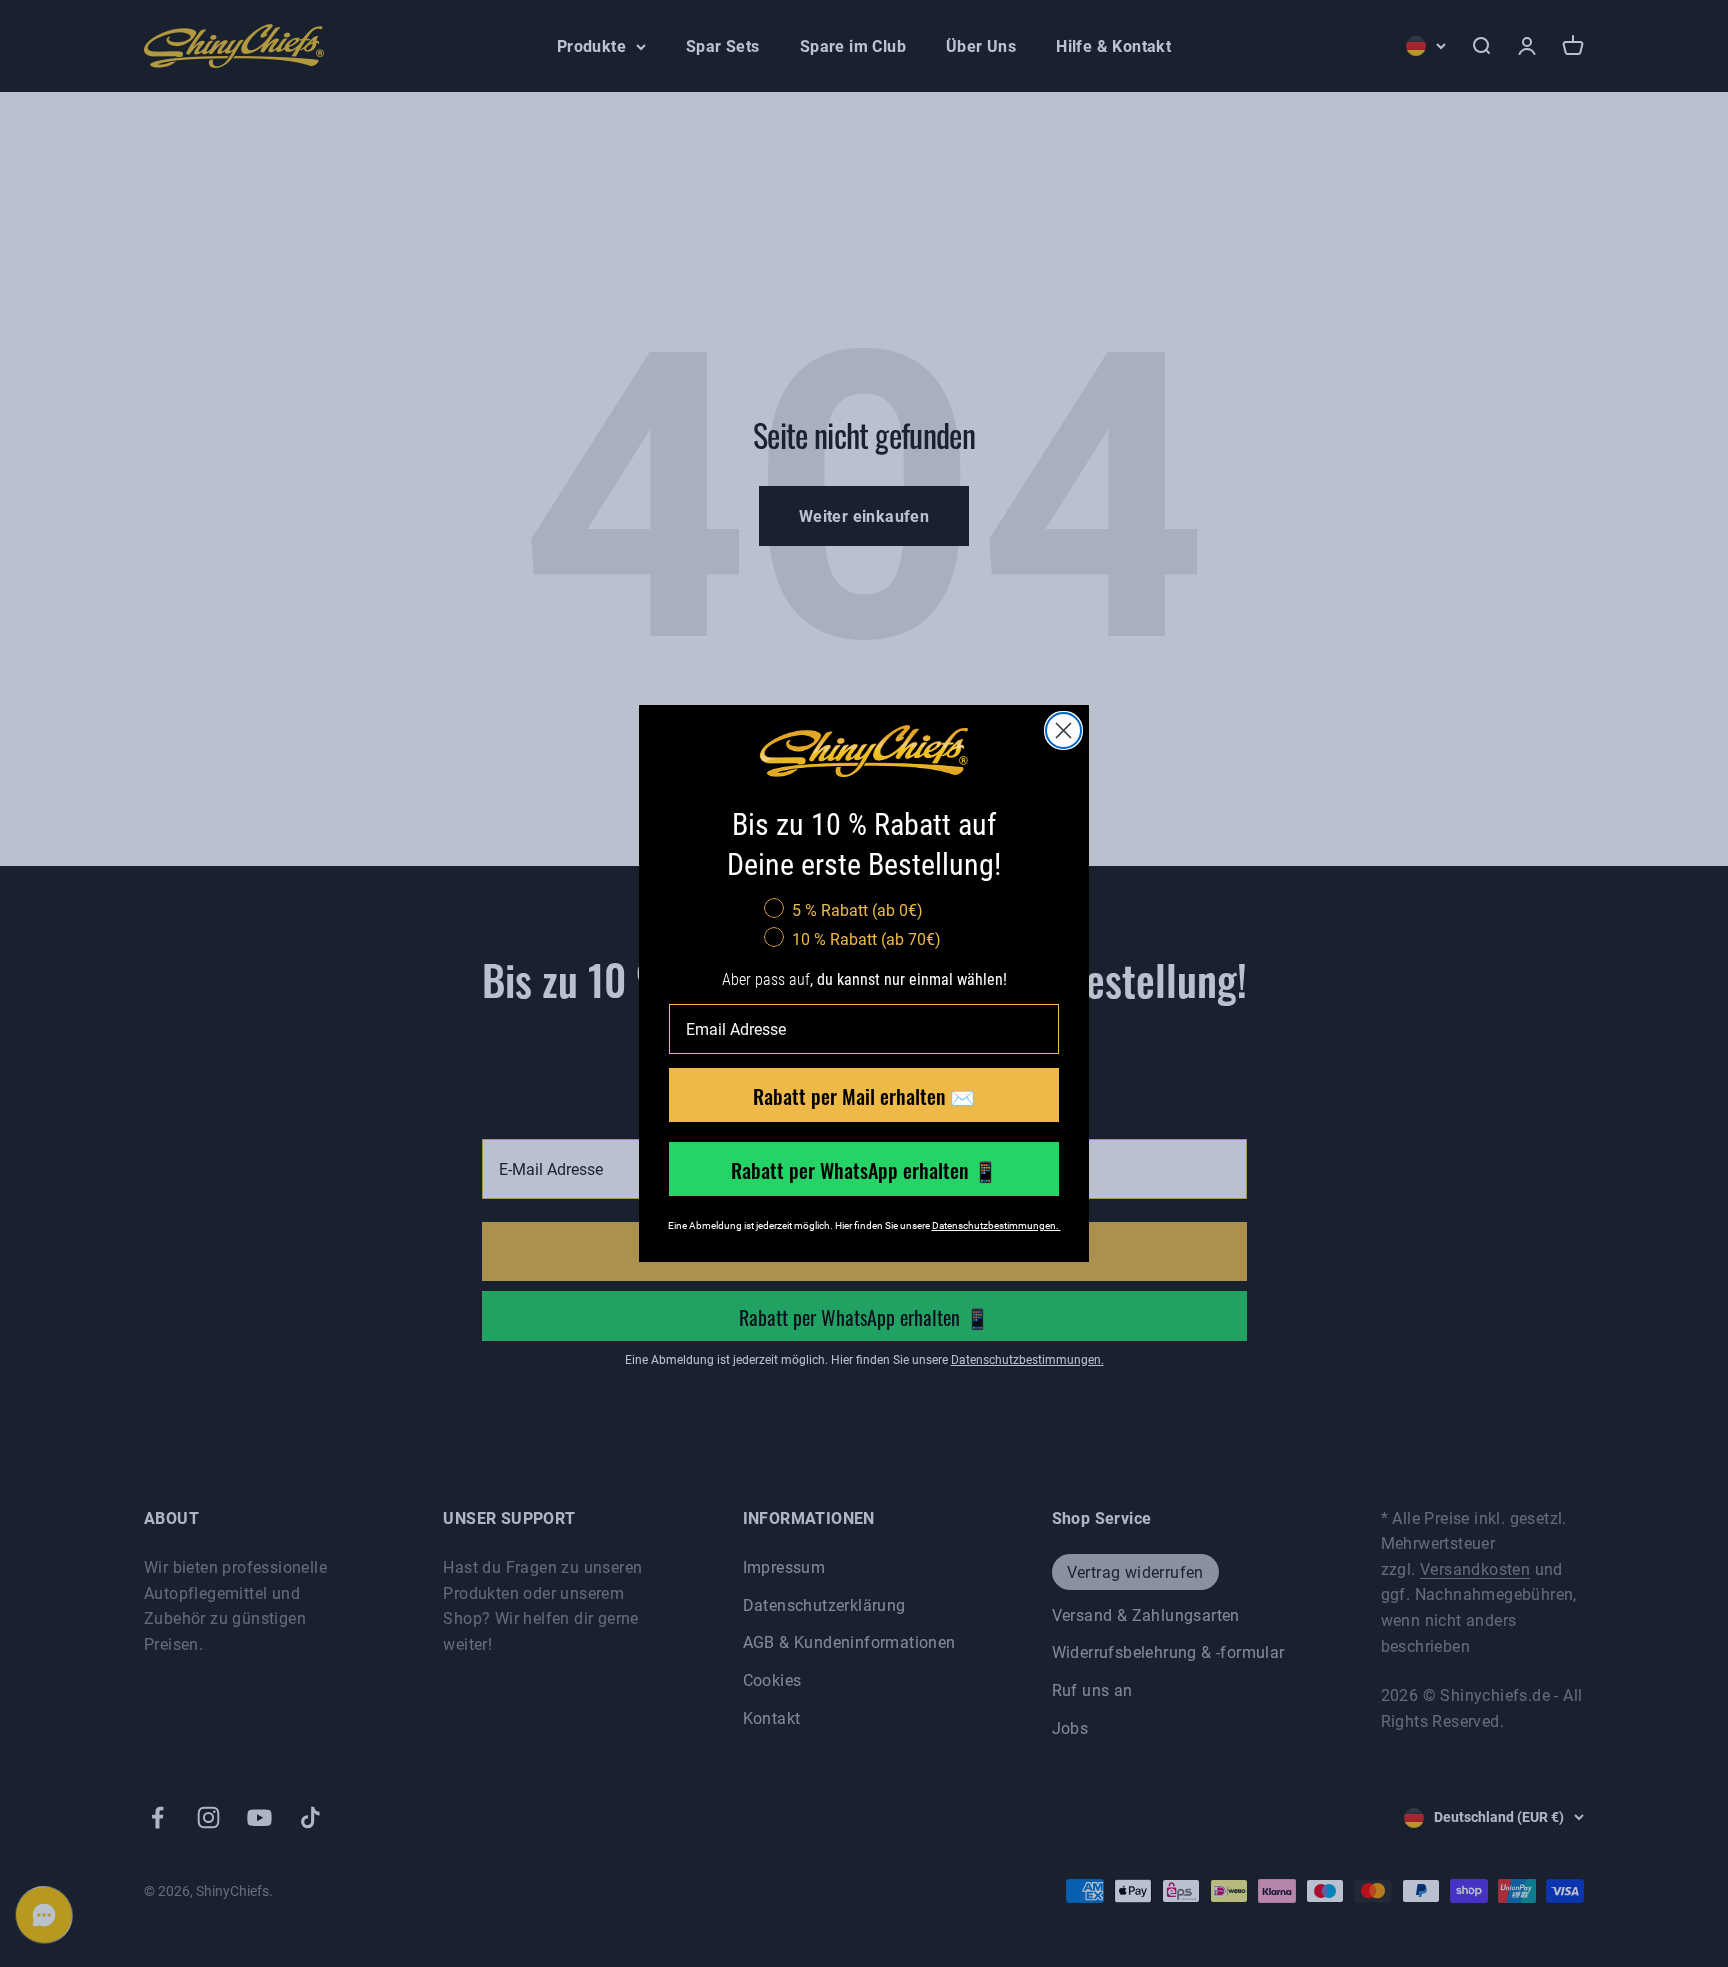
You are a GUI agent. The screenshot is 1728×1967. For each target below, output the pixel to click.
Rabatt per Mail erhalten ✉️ (864, 1095)
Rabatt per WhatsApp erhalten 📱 (864, 1169)
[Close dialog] (1063, 730)
